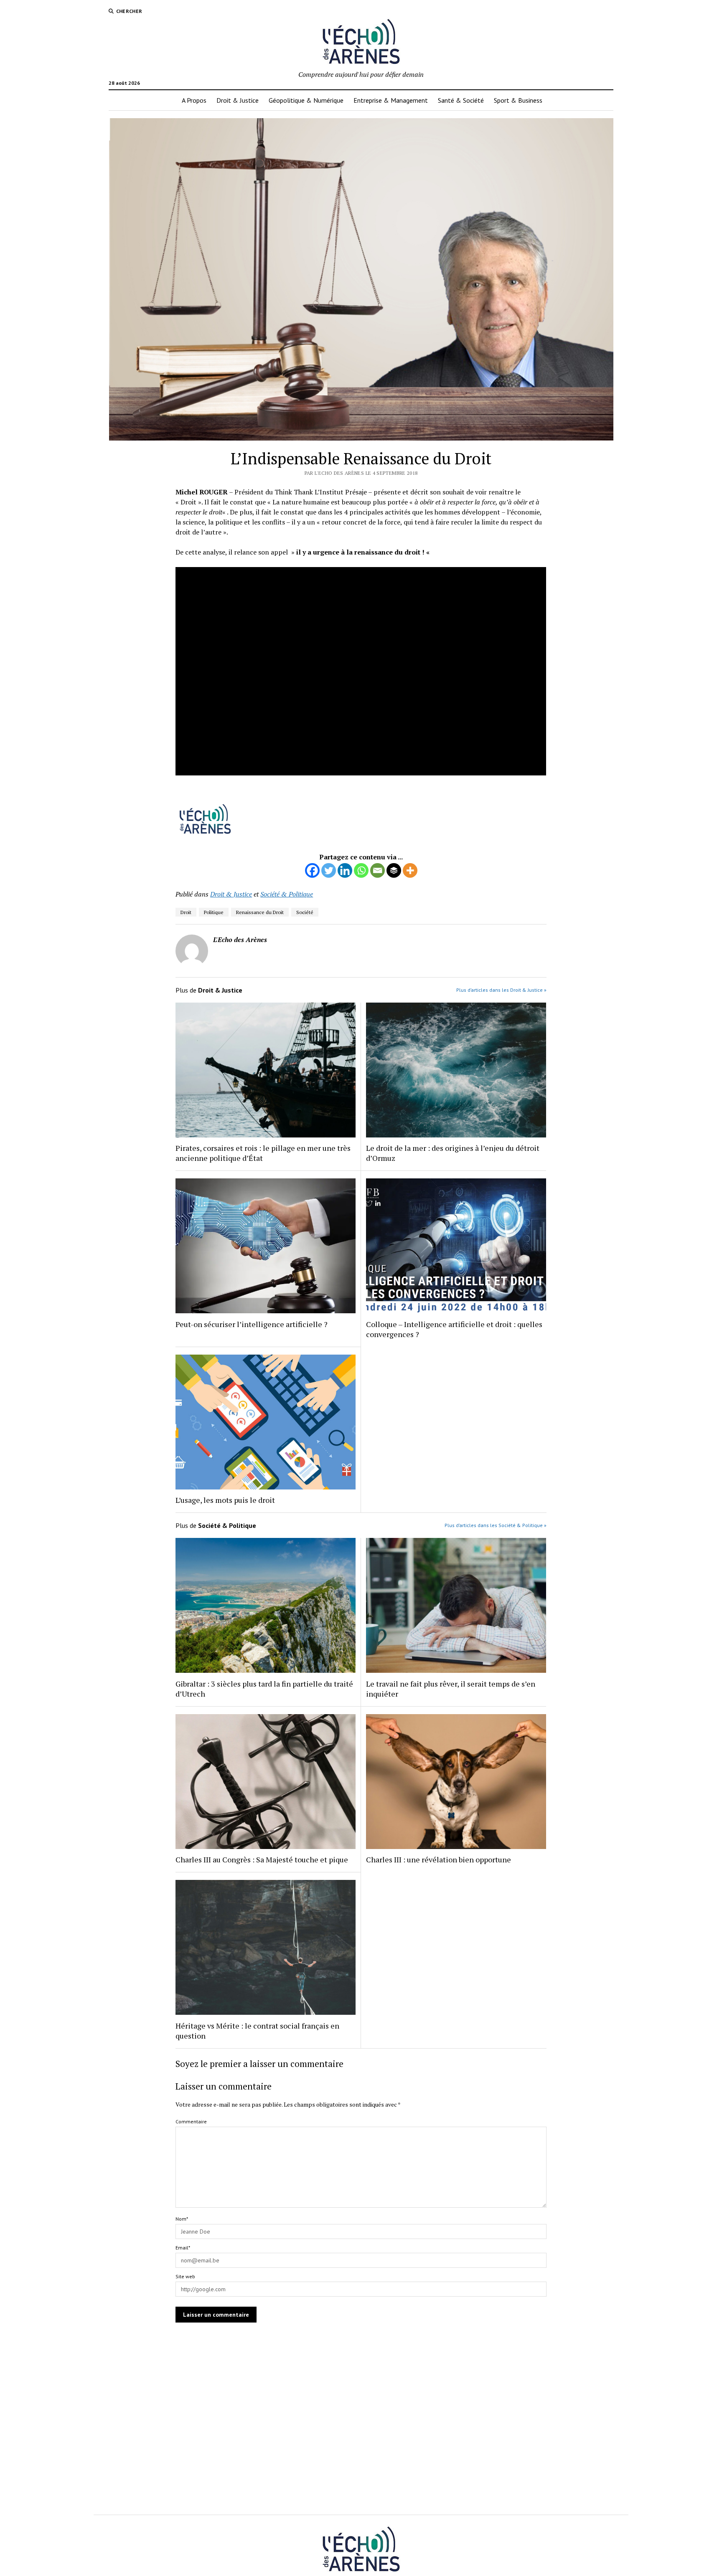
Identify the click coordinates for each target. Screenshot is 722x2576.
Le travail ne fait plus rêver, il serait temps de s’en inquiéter (451, 1689)
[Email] (378, 870)
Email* (183, 2248)
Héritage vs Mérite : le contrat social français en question (257, 2031)
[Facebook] (312, 870)
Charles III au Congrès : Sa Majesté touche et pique (262, 1859)
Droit (186, 912)
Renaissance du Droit (260, 912)
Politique (214, 912)
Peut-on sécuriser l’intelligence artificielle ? (252, 1324)
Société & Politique (287, 894)
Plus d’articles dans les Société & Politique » (496, 1525)
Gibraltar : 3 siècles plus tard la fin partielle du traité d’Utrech (264, 1689)
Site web (185, 2276)
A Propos (194, 100)
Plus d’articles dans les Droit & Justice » (501, 990)
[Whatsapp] (361, 870)
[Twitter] (329, 870)
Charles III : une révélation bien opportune (439, 1859)
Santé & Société (461, 100)
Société (305, 912)
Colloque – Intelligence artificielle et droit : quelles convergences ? (454, 1329)
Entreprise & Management (391, 100)
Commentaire (191, 2121)
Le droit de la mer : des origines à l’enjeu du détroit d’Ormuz (453, 1153)
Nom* (182, 2219)
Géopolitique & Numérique (306, 100)
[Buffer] (394, 870)
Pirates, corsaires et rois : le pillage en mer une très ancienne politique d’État (263, 1153)
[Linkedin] (345, 870)
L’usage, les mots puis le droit (225, 1500)
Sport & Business (518, 100)
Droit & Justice (238, 100)
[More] (410, 870)
